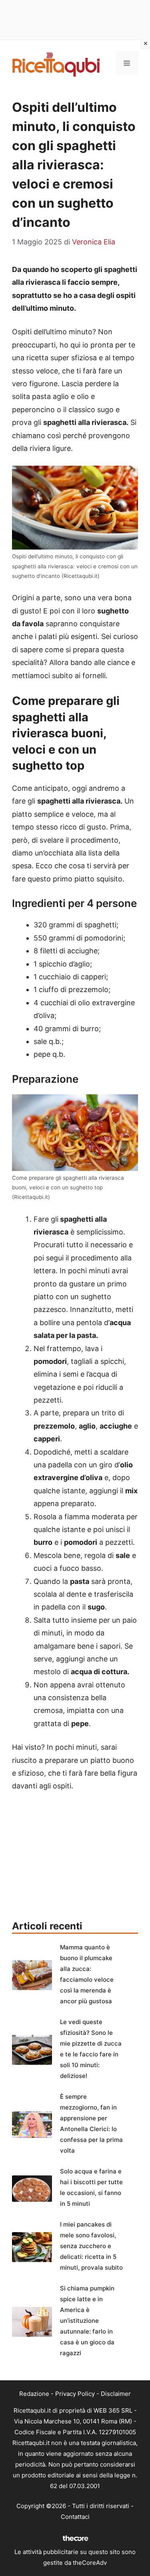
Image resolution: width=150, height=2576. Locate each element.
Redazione (34, 2394)
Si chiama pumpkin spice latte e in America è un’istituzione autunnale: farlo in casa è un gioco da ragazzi (87, 2321)
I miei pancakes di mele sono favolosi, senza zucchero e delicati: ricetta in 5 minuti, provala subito (91, 2246)
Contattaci (75, 2517)
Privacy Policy (75, 2394)
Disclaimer (116, 2394)
